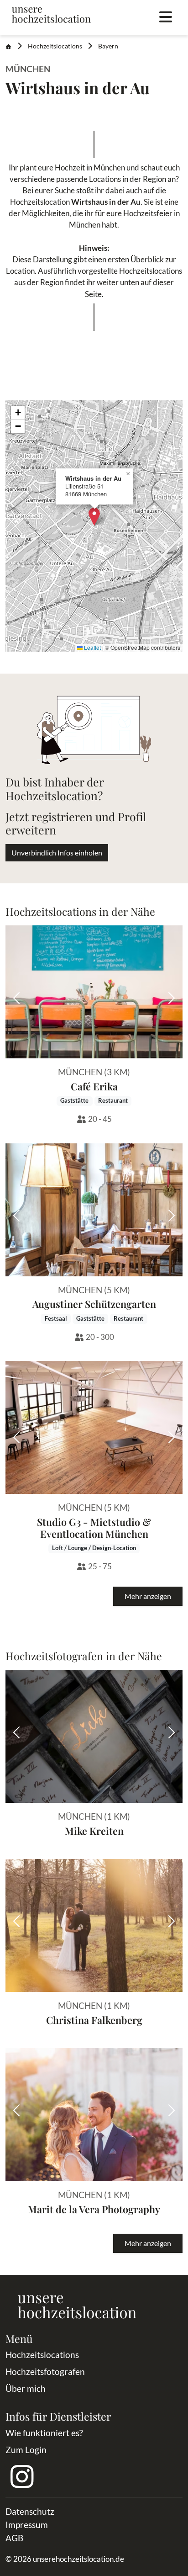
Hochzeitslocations (55, 46)
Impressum (27, 2525)
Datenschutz (30, 2511)
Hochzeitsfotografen (45, 2372)
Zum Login (26, 2450)
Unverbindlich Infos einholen (57, 852)
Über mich (26, 2388)
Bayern (108, 46)
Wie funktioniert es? (44, 2433)
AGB (14, 2538)
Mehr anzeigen (148, 1596)
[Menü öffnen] (166, 17)
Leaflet (92, 647)
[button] (94, 517)
